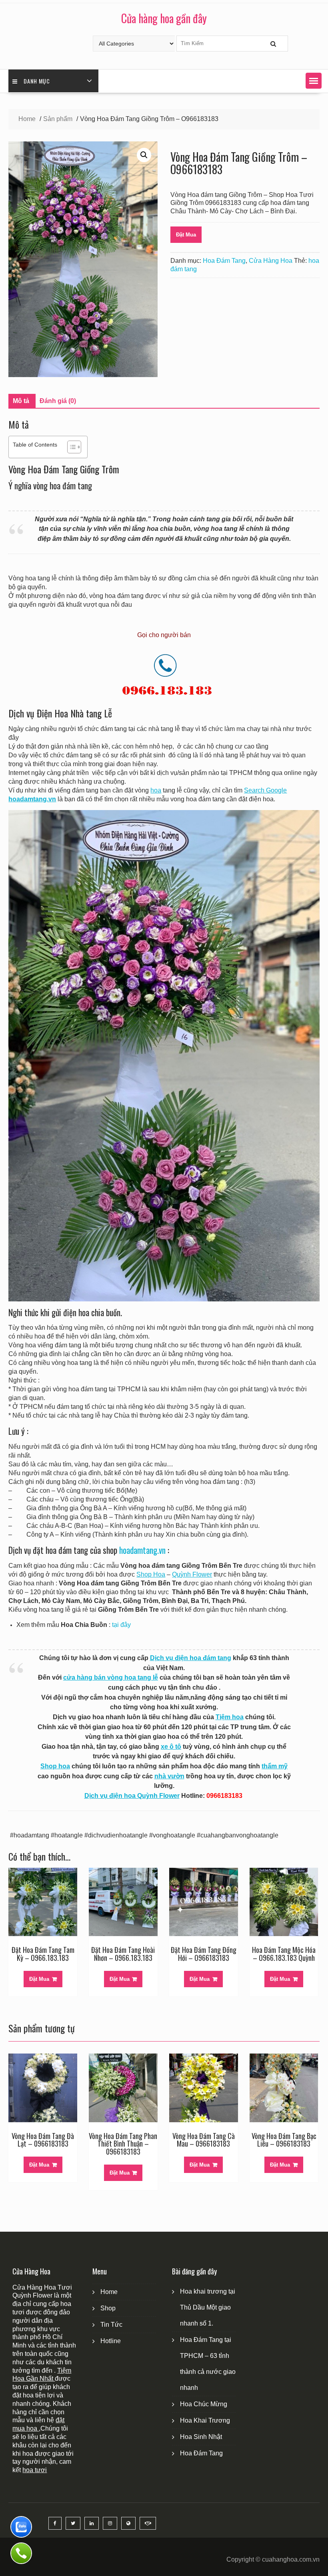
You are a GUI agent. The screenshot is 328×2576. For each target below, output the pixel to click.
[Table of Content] (74, 447)
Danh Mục (37, 81)
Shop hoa (55, 1766)
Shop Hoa (151, 1574)
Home (109, 2292)
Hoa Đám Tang (224, 261)
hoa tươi (35, 2470)
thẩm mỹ (275, 1766)
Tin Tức (111, 2325)
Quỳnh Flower (192, 1574)
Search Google (265, 790)
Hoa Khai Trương (205, 2420)
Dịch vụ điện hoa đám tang (191, 1658)
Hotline (111, 2341)
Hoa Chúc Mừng (204, 2404)
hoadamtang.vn (142, 1550)
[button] (314, 81)
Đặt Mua (186, 235)
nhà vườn (169, 1776)
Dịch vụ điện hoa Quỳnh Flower (132, 1796)
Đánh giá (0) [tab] (58, 401)
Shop (108, 2308)
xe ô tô (171, 1747)
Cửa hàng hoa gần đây (164, 18)
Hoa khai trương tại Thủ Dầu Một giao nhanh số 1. (208, 2307)
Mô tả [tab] (21, 401)
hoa (156, 790)
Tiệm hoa (230, 1717)
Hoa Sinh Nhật (201, 2437)
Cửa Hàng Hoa (271, 261)
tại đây (121, 1625)
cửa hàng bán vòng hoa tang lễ (111, 1677)
